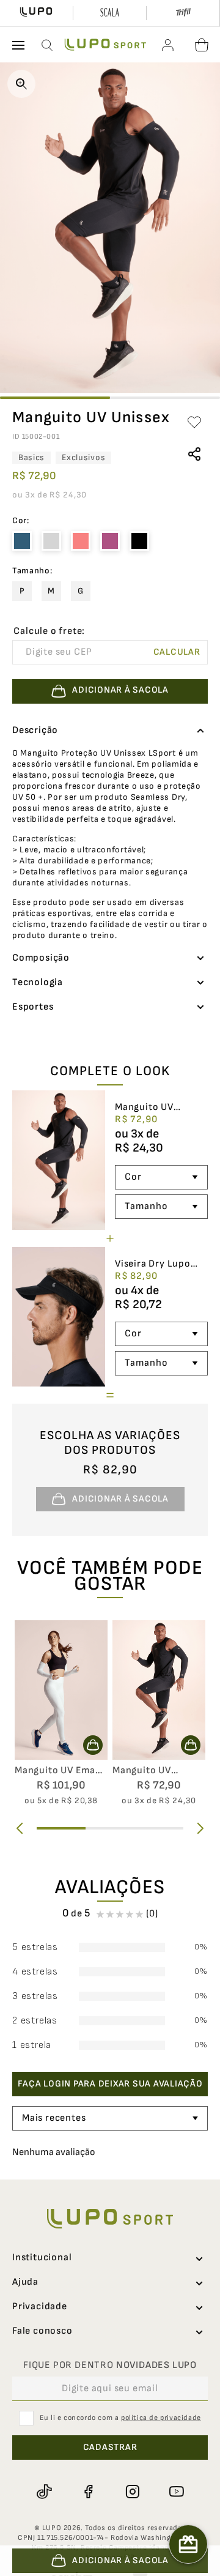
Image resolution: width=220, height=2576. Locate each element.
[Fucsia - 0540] (110, 541)
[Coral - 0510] (81, 541)
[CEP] (79, 645)
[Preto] (139, 541)
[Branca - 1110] (51, 541)
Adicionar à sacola (120, 2560)
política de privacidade (161, 2418)
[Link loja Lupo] (36, 13)
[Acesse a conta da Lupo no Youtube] (176, 2492)
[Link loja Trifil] (183, 13)
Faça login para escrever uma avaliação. (110, 2084)
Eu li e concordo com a (120, 2418)
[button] (48, 45)
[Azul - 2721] (22, 541)
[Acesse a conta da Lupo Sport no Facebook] (88, 2492)
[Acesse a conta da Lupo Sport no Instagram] (132, 2492)
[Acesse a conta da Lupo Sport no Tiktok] (44, 2492)
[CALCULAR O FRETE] (177, 652)
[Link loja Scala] (110, 13)
